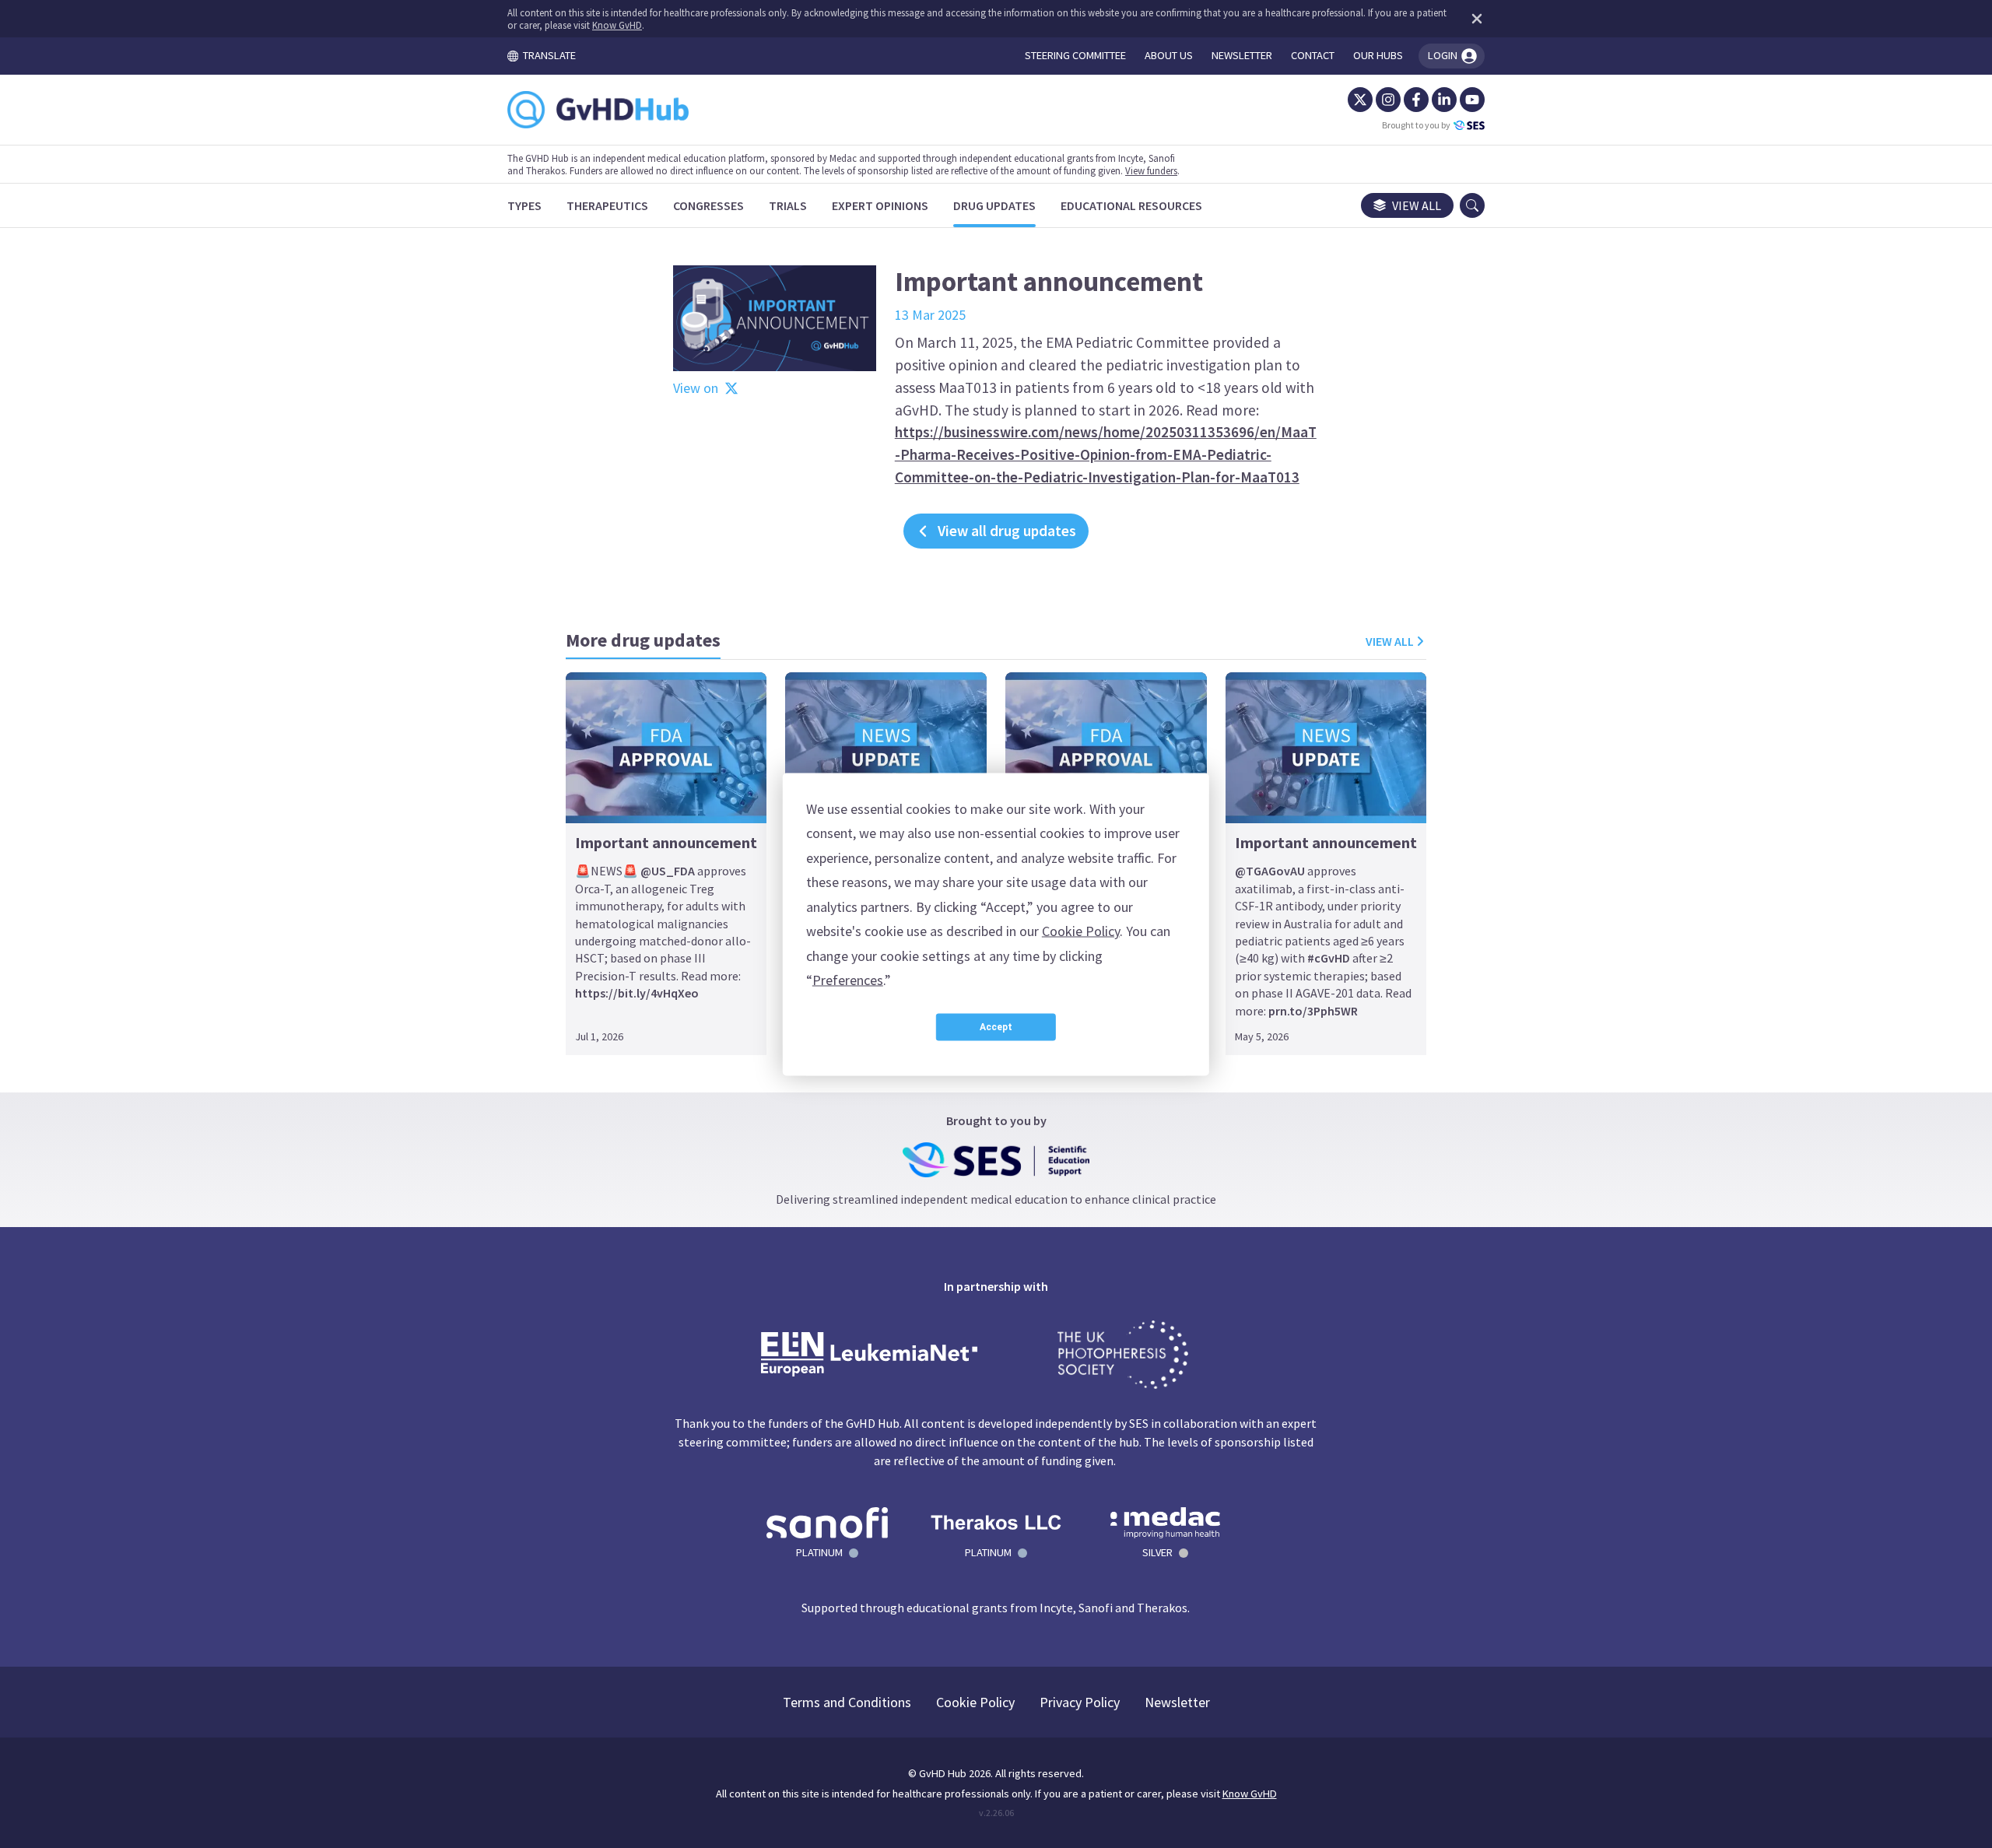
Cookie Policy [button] (1081, 931)
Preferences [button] (848, 980)
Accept (996, 1027)
